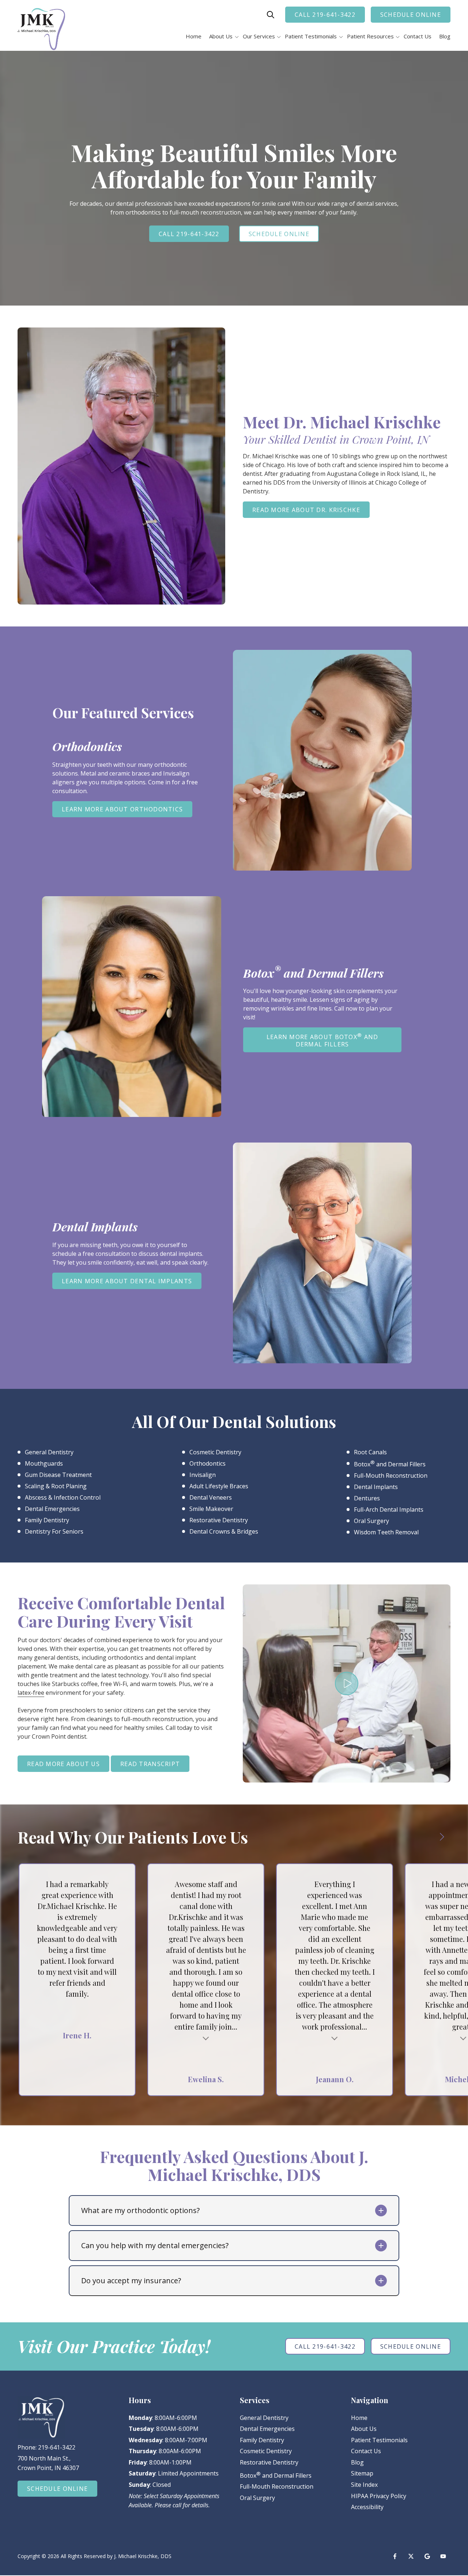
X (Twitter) (411, 2556)
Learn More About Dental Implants (127, 1281)
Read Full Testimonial (206, 2037)
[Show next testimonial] (442, 1837)
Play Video (347, 1683)
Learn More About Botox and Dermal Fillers (322, 1040)
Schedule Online (411, 15)
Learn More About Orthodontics (122, 809)
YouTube (443, 2556)
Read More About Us (63, 1764)
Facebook (395, 2556)
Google (427, 2556)
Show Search (271, 15)
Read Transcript (150, 1764)
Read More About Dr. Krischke (306, 510)
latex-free (31, 1693)
